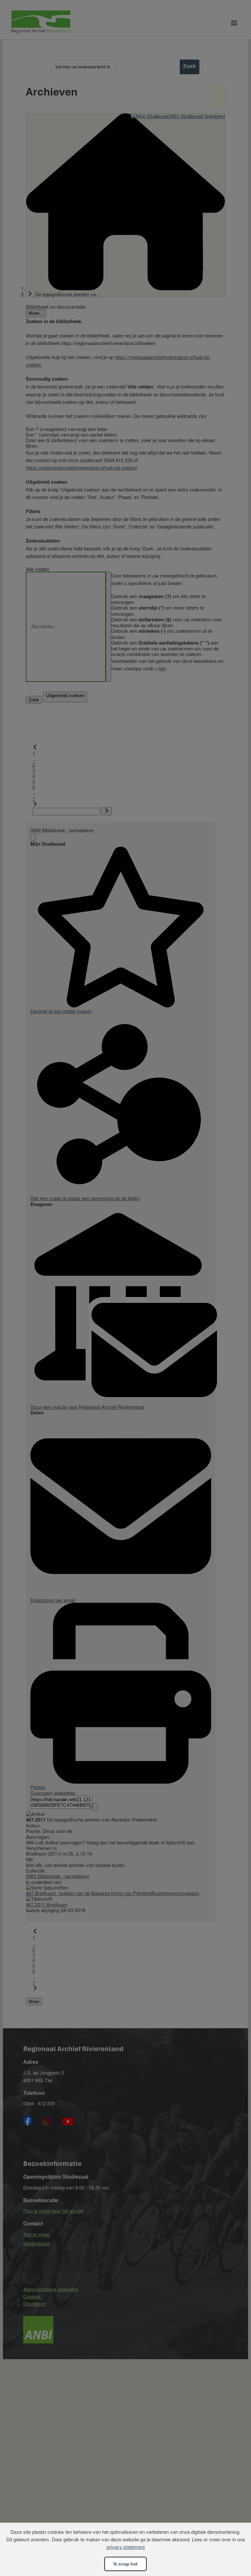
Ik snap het (125, 2564)
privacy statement (126, 2547)
